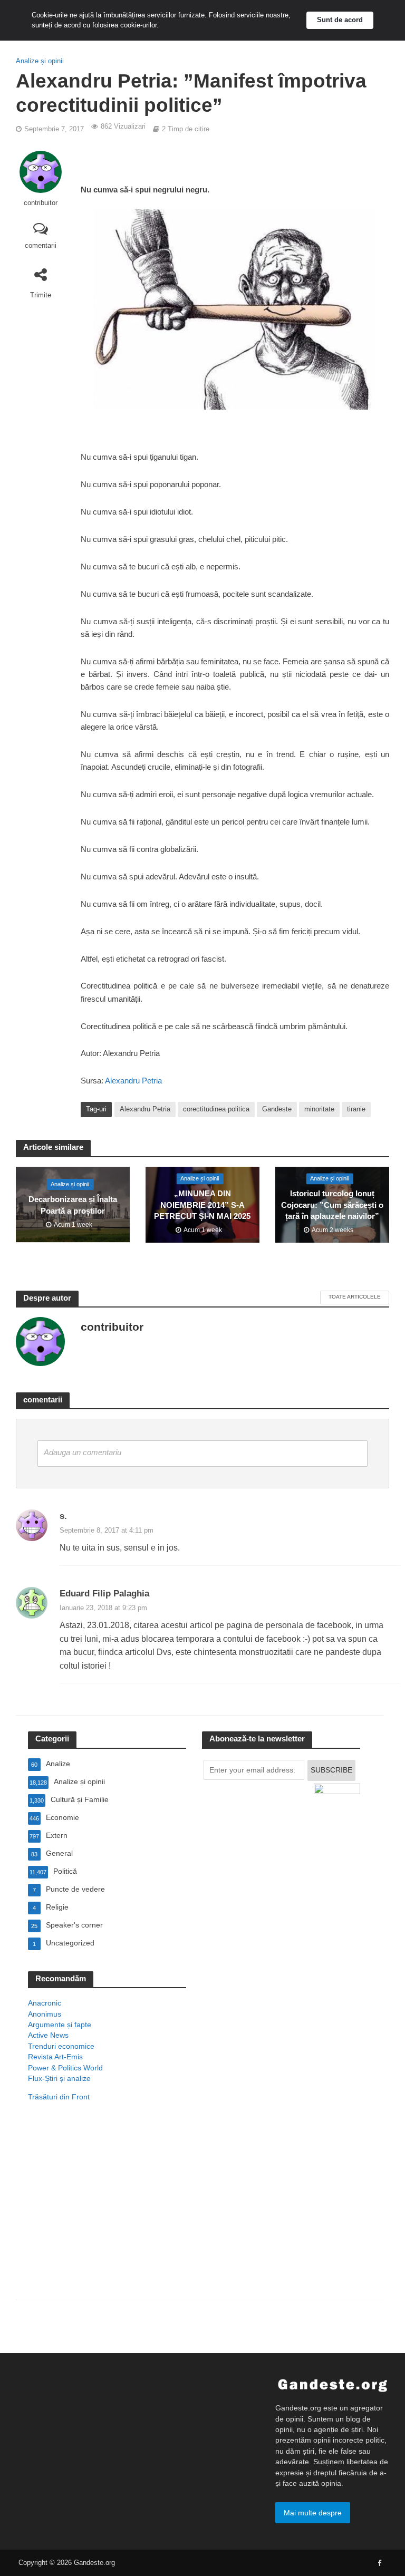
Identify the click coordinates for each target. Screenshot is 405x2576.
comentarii (41, 245)
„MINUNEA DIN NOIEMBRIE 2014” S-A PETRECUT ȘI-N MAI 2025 (202, 1205)
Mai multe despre (313, 2513)
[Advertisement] (107, 2214)
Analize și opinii (40, 61)
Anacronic (45, 2003)
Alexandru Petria (133, 1081)
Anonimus (45, 2014)
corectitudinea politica (216, 1109)
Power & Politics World (65, 2068)
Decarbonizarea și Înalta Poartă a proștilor (73, 1205)
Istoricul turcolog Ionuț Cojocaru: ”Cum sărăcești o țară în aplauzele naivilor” (332, 1205)
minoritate (319, 1109)
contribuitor (41, 203)
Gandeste (277, 1109)
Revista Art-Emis (55, 2057)
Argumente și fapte (60, 2025)
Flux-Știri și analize (59, 2078)
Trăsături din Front (59, 2097)
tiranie (356, 1109)
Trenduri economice (61, 2046)
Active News (48, 2035)
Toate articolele (355, 1297)
